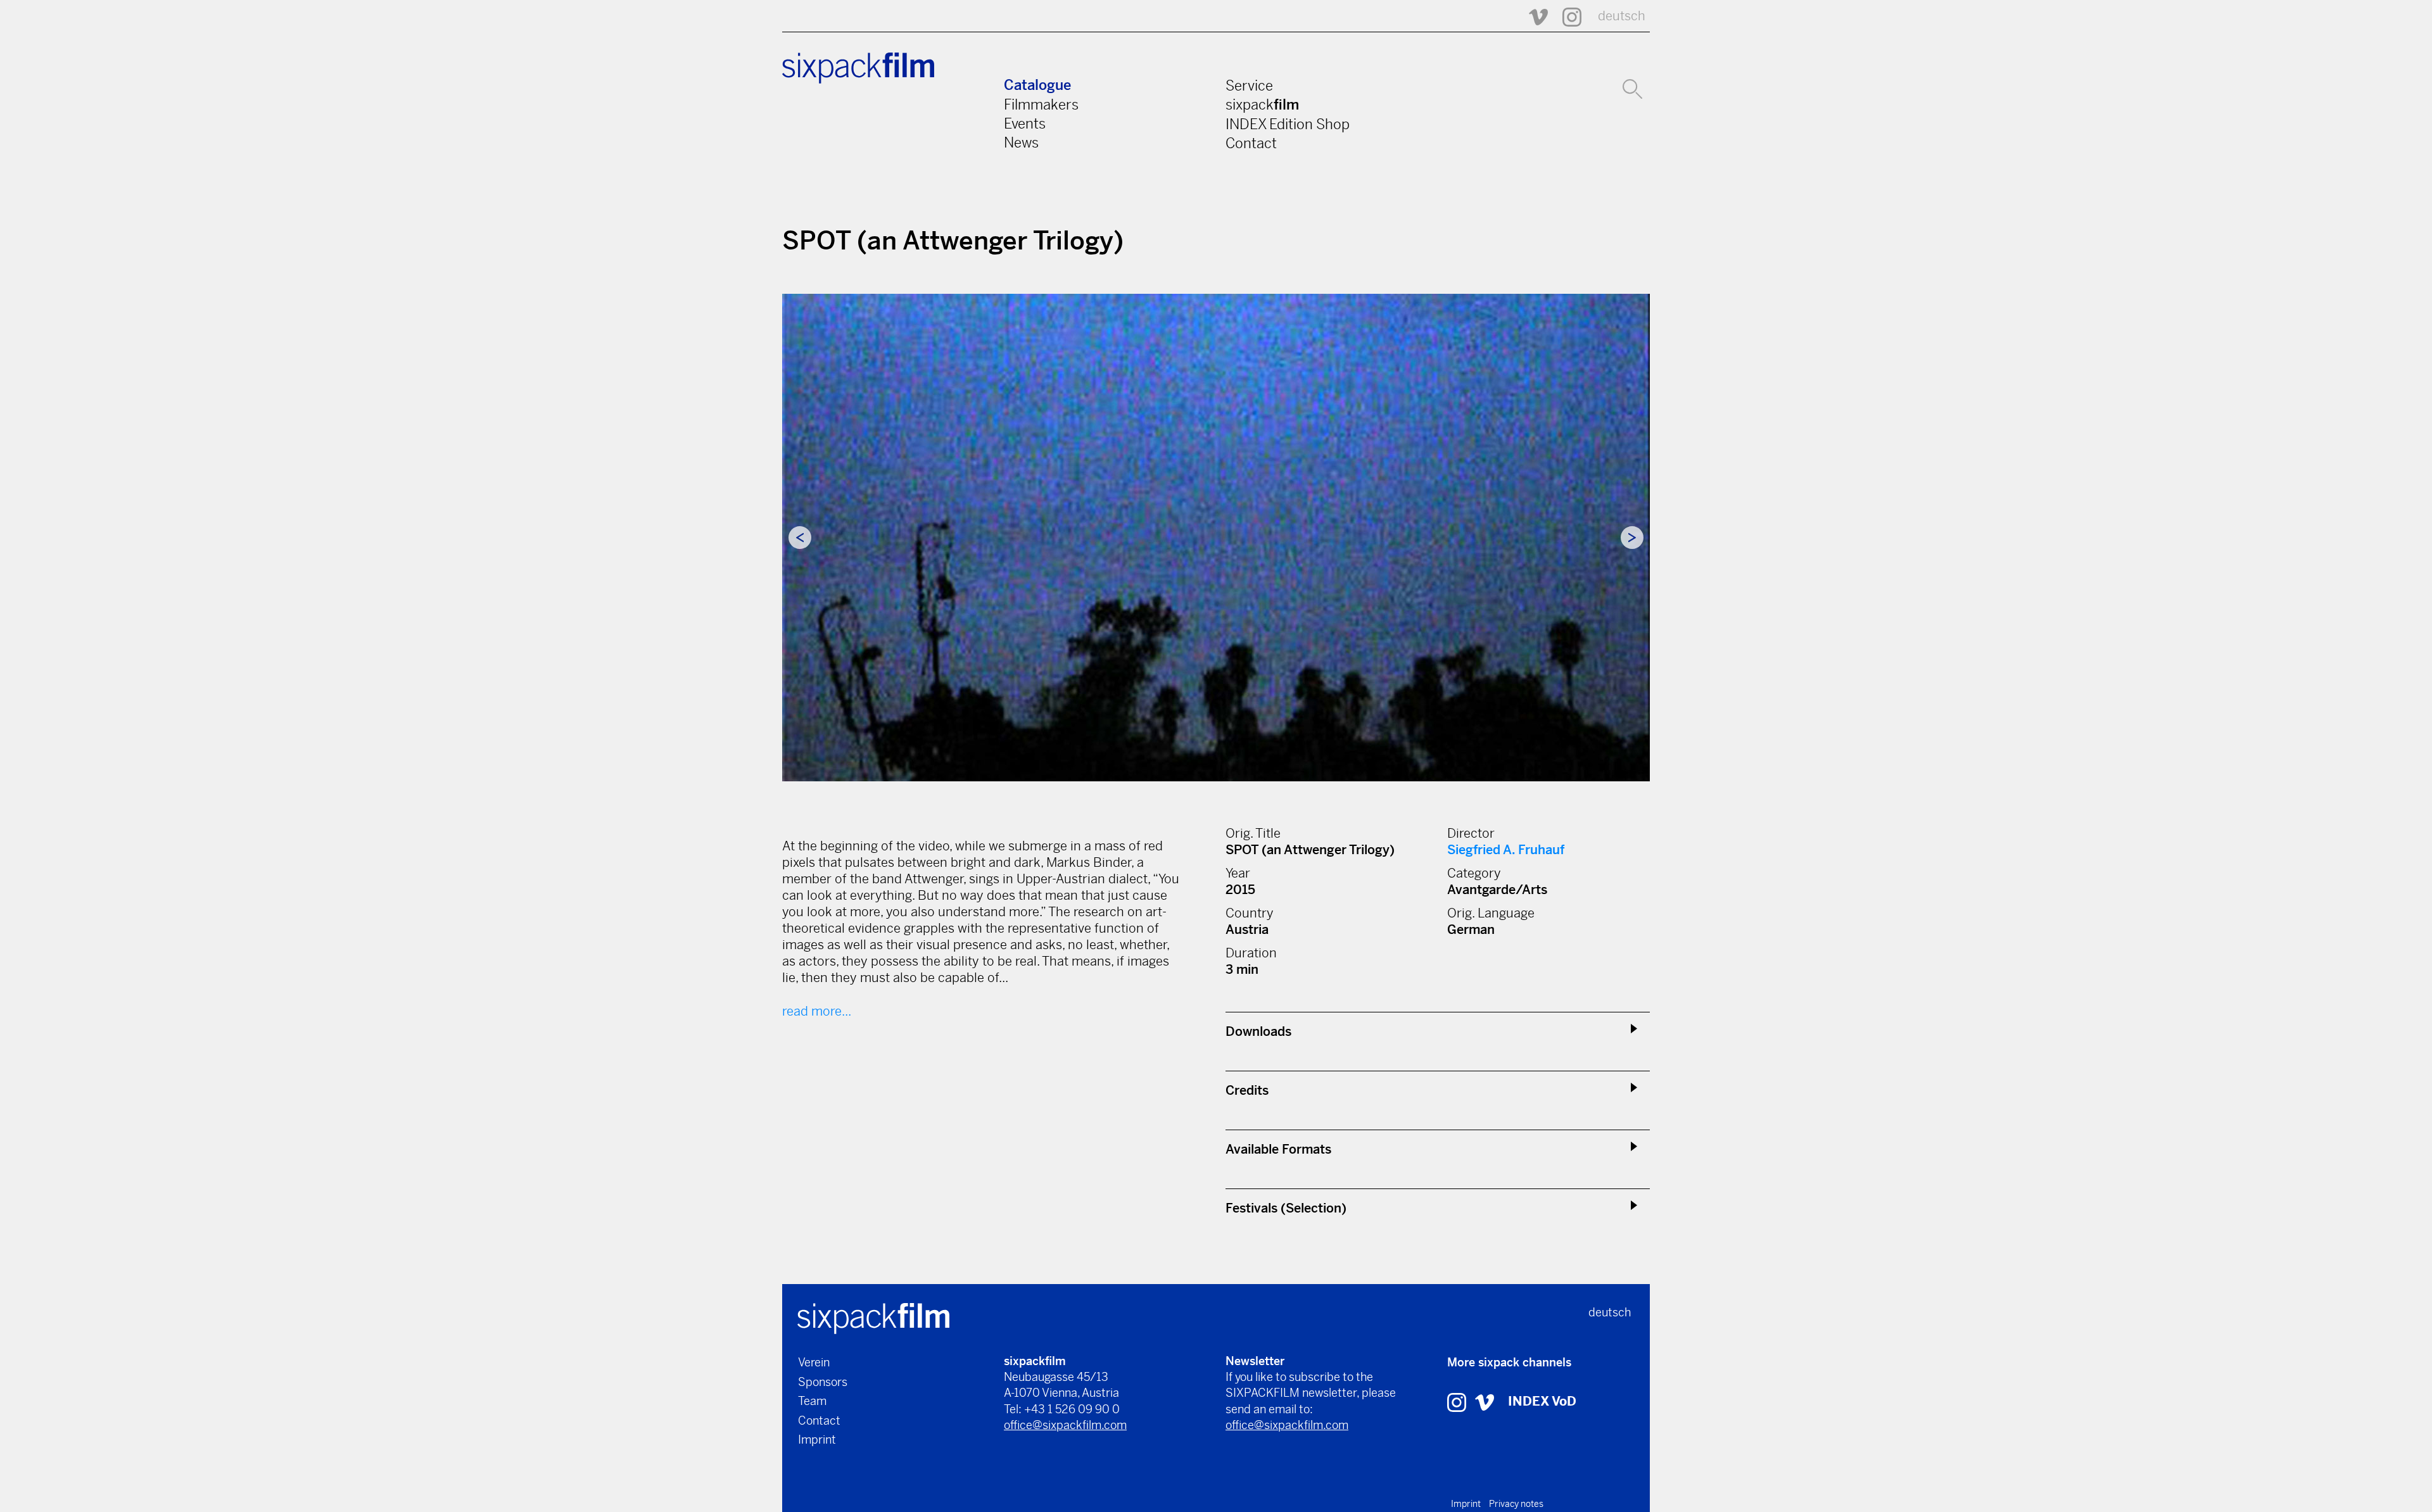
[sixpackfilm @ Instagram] (1566, 16)
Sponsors (823, 1382)
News (1021, 142)
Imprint (817, 1440)
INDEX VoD (1542, 1402)
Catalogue (1037, 85)
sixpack (1262, 104)
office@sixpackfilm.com (1065, 1425)
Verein (814, 1362)
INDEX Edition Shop (1288, 124)
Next (1632, 538)
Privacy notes (1516, 1504)
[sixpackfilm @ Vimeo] (1533, 16)
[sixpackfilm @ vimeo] (1485, 1402)
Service (1249, 85)
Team (812, 1401)
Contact (1251, 143)
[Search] (1632, 87)
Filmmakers (1041, 104)
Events (1025, 123)
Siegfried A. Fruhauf (1506, 850)
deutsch (1622, 16)
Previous (800, 538)
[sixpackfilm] (873, 1317)
